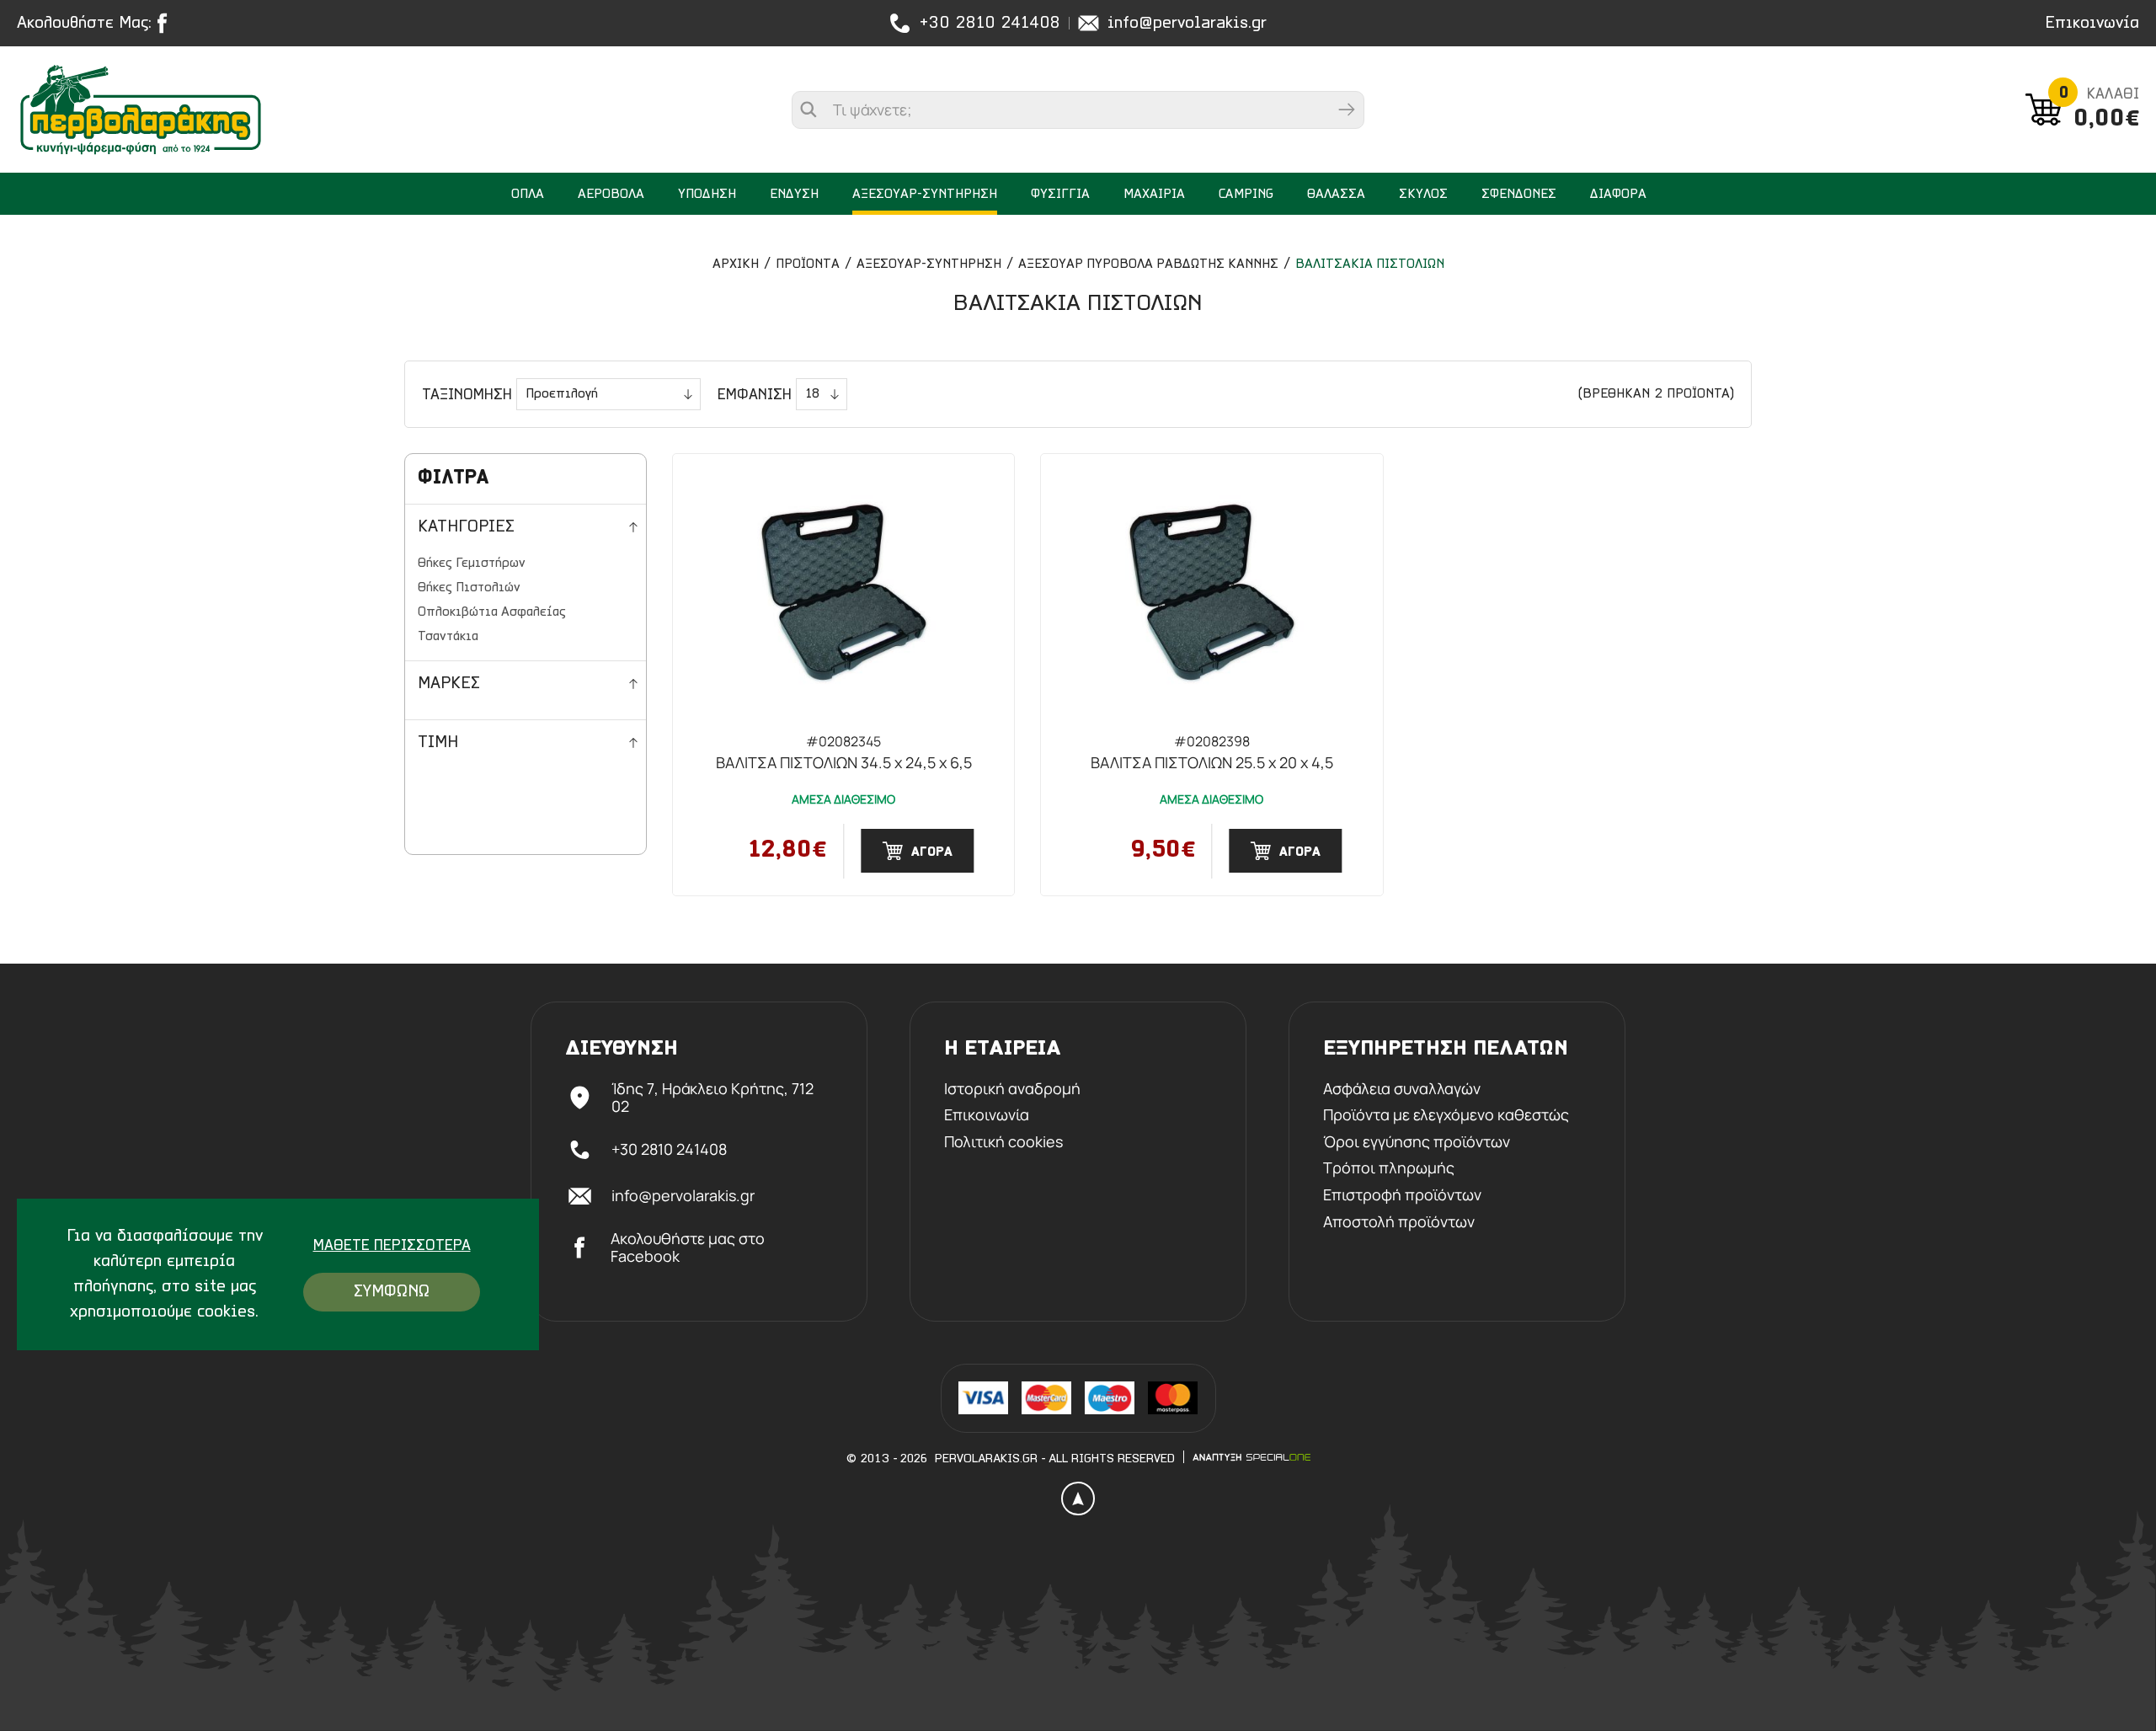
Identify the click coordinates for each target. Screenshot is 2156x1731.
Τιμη (438, 743)
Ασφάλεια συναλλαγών (1402, 1089)
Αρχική (736, 264)
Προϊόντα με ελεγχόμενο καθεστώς (1446, 1115)
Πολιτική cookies (1003, 1142)
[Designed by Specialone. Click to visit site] (1251, 1457)
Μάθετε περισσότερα (392, 1247)
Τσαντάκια (448, 637)
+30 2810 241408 (990, 24)
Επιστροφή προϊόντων (1402, 1195)
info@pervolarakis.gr (1187, 24)
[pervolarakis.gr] (175, 110)
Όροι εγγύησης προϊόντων (1417, 1142)
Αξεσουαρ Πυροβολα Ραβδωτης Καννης (1148, 264)
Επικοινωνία (2092, 24)
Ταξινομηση (467, 396)
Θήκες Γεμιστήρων (472, 564)
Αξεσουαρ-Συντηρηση (929, 264)
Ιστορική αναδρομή (1012, 1089)
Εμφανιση (755, 396)
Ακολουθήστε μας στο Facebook (688, 1248)
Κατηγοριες (466, 527)
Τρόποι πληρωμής (1389, 1168)
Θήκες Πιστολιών (469, 588)
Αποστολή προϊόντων (1399, 1222)
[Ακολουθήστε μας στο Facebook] (166, 23)
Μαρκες (449, 684)
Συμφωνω (392, 1292)
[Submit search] (1347, 110)
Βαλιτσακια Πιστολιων (1370, 264)
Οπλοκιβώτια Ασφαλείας (492, 612)
